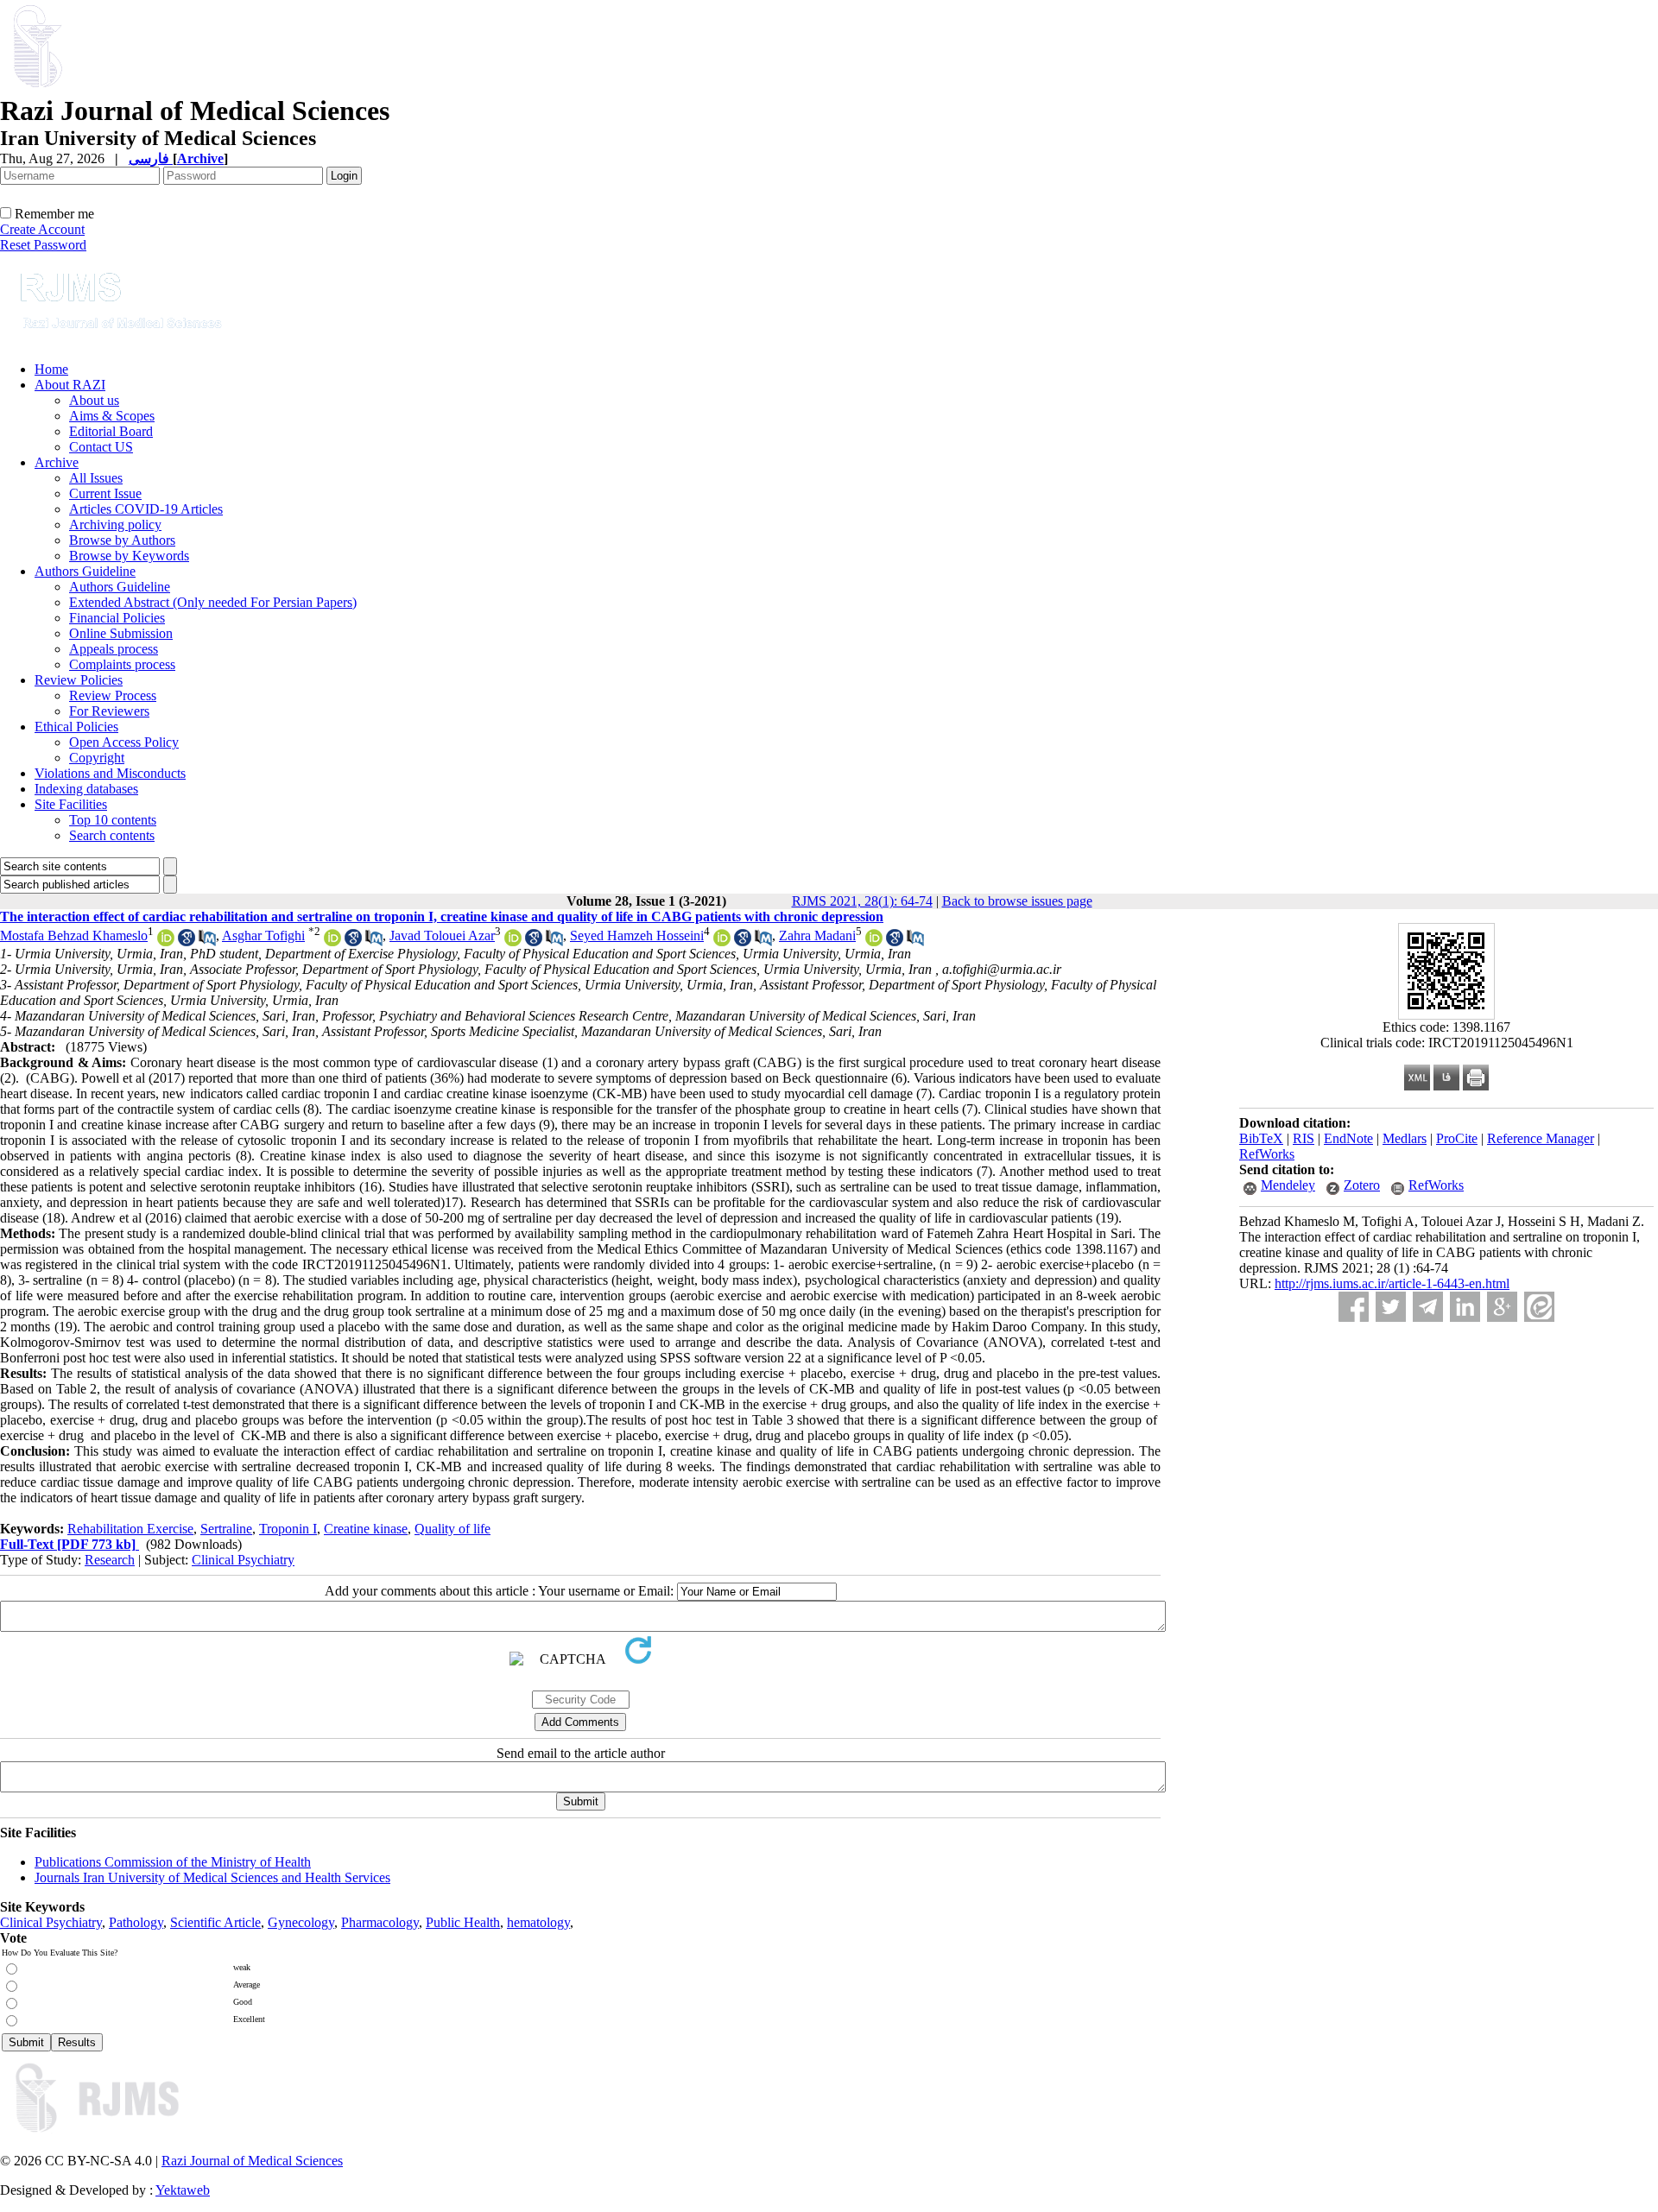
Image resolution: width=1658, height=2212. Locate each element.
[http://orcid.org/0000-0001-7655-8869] (722, 942)
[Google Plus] (1502, 1307)
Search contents (112, 835)
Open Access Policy (124, 742)
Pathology (136, 1922)
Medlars (1405, 1138)
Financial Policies (117, 618)
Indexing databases (86, 789)
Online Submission (121, 633)
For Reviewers (109, 711)
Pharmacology (380, 1922)
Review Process (113, 695)
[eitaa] (1539, 1307)
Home (51, 369)
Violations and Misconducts (110, 773)
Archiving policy (115, 525)
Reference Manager (1541, 1138)
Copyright (97, 758)
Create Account (42, 229)
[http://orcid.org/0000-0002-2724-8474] (513, 942)
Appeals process (114, 649)
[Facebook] (1354, 1307)
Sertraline (226, 1529)
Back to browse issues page (1017, 901)
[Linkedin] (1465, 1307)
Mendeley (1288, 1185)
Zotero (1362, 1185)
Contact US (101, 447)
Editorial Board (111, 431)
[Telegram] (1428, 1307)
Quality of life (452, 1529)
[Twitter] (1391, 1307)
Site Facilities (71, 804)
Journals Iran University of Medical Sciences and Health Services (212, 1877)
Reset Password (43, 245)
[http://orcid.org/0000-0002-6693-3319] (166, 942)
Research (110, 1560)
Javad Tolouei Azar (442, 935)
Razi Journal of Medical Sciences (252, 2161)
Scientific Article (215, 1922)
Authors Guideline (85, 571)
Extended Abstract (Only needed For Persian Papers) (213, 602)
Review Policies (79, 680)
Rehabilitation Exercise (130, 1529)
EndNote (1348, 1138)
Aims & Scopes (112, 416)
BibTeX (1261, 1138)
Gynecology (301, 1922)
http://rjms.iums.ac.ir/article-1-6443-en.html (1392, 1283)
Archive (57, 462)
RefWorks (1267, 1154)
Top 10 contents (113, 820)
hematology (538, 1922)
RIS (1304, 1138)
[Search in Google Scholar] (187, 942)
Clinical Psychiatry (243, 1560)
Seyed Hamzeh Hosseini (637, 935)
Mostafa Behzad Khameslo (74, 935)
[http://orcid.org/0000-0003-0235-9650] (874, 942)
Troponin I (288, 1529)
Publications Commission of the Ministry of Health (173, 1862)
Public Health (463, 1922)
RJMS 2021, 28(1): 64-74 (862, 901)
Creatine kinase (366, 1529)
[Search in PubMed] (207, 942)
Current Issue (105, 493)
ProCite (1457, 1138)
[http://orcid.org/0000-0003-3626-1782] (332, 942)
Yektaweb (183, 2190)
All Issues (96, 478)
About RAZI (70, 385)
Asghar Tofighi (263, 935)
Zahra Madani (817, 935)
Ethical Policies (76, 727)
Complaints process (122, 664)
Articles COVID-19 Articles (146, 509)
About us (94, 400)
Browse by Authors (122, 540)
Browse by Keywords (129, 556)
